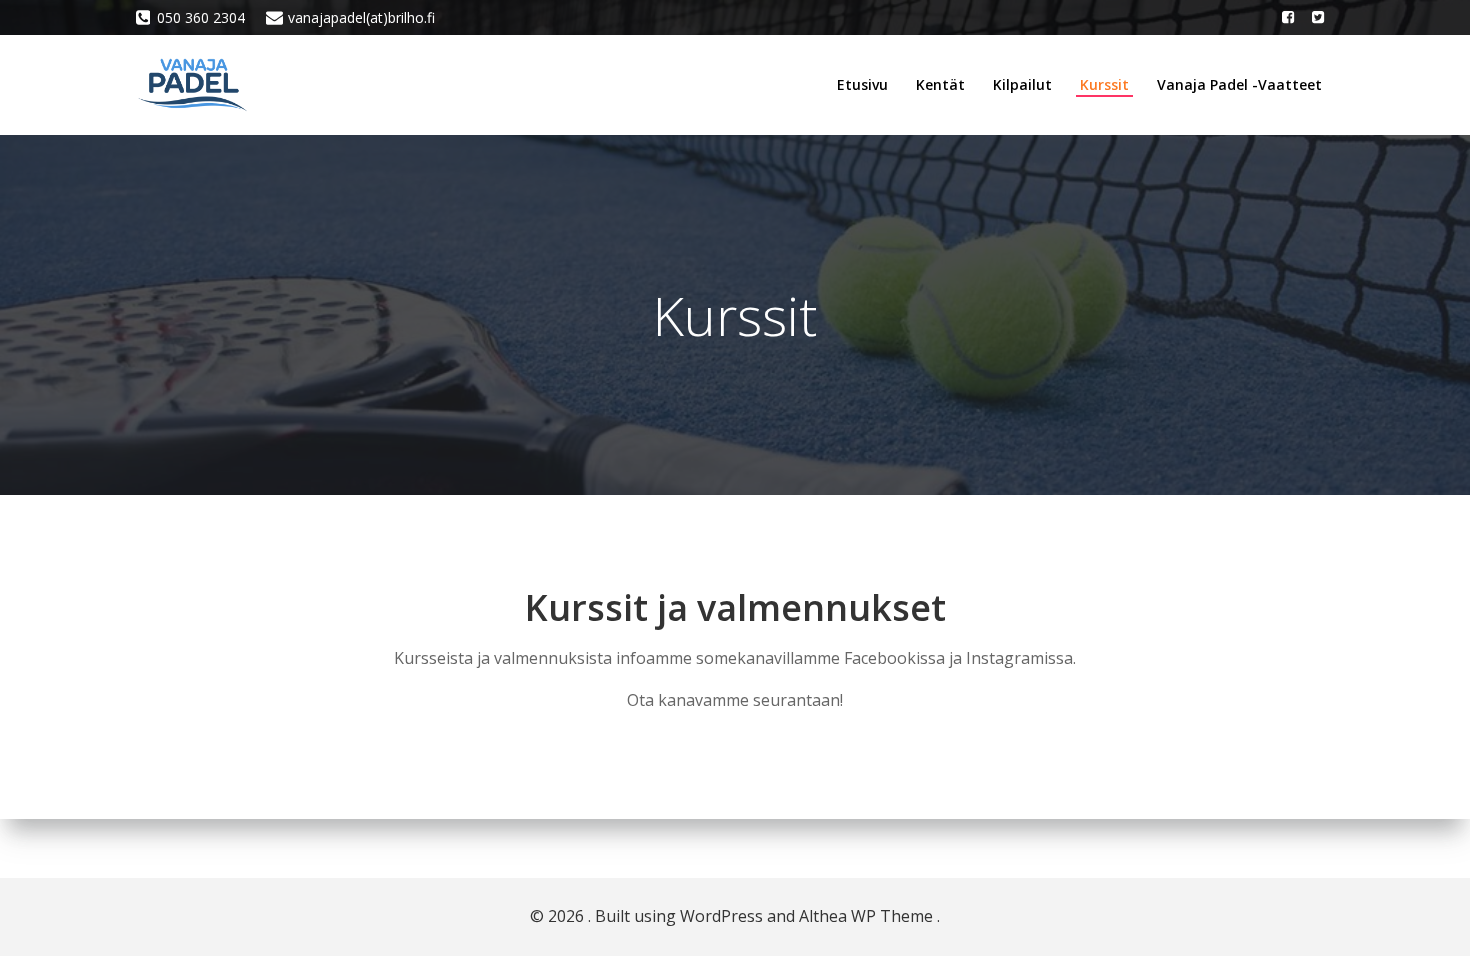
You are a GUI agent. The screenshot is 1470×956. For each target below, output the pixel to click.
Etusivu (862, 84)
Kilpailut (1022, 84)
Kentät (940, 84)
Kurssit (1104, 84)
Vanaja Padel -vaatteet (1239, 84)
